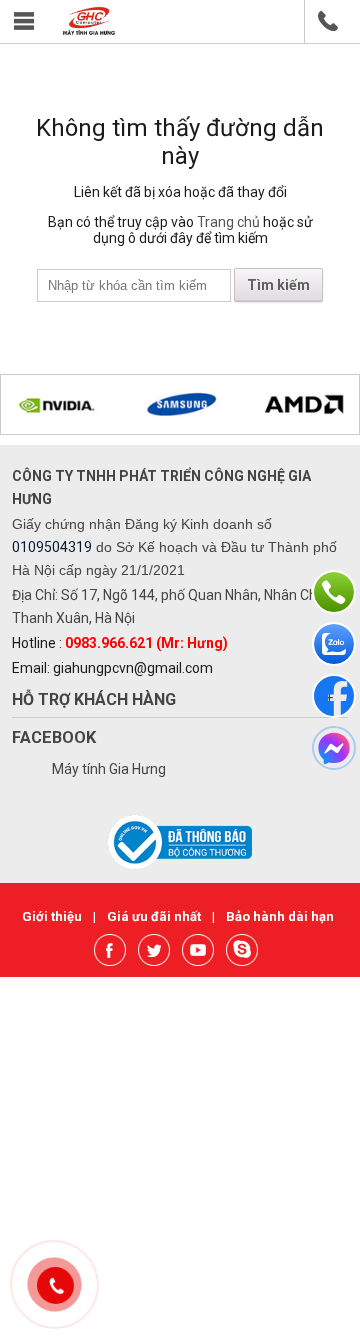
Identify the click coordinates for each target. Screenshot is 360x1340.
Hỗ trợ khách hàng (94, 699)
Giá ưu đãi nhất (155, 916)
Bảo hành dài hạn (280, 916)
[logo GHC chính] (89, 30)
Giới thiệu (53, 916)
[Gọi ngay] (334, 592)
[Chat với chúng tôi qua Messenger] (334, 748)
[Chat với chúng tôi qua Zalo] (334, 644)
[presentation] (41, 407)
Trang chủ (228, 222)
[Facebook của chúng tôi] (334, 696)
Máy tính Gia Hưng (109, 769)
